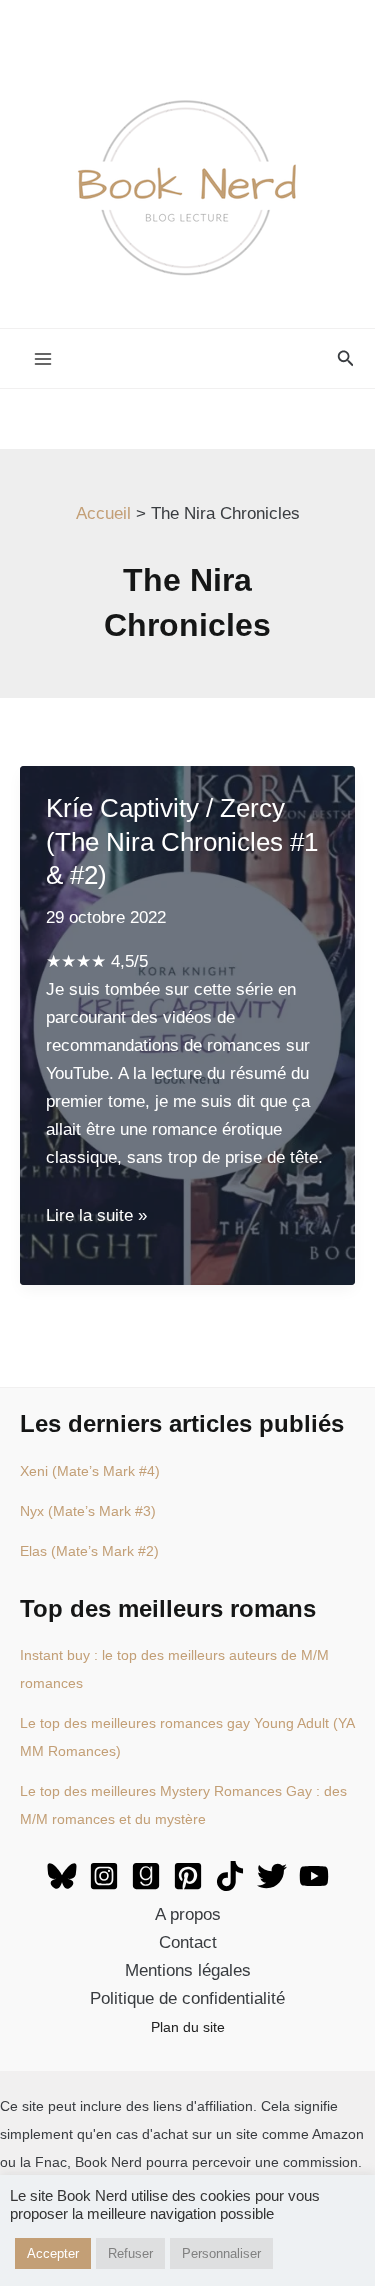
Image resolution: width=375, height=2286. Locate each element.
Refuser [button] (130, 2253)
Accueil (103, 513)
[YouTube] (314, 1876)
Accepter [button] (53, 2253)
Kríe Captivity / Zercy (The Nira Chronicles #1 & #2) (182, 842)
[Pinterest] (188, 1876)
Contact (188, 1942)
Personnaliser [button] (221, 2253)
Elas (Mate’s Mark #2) (89, 1551)
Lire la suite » (96, 1215)
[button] (346, 359)
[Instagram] (104, 1876)
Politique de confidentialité (187, 1998)
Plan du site (188, 2027)
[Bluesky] (62, 1876)
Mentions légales (188, 1970)
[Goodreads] (146, 1876)
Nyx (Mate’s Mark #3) (88, 1511)
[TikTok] (230, 1876)
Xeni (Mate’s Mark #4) (90, 1471)
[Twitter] (272, 1876)
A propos (188, 1914)
